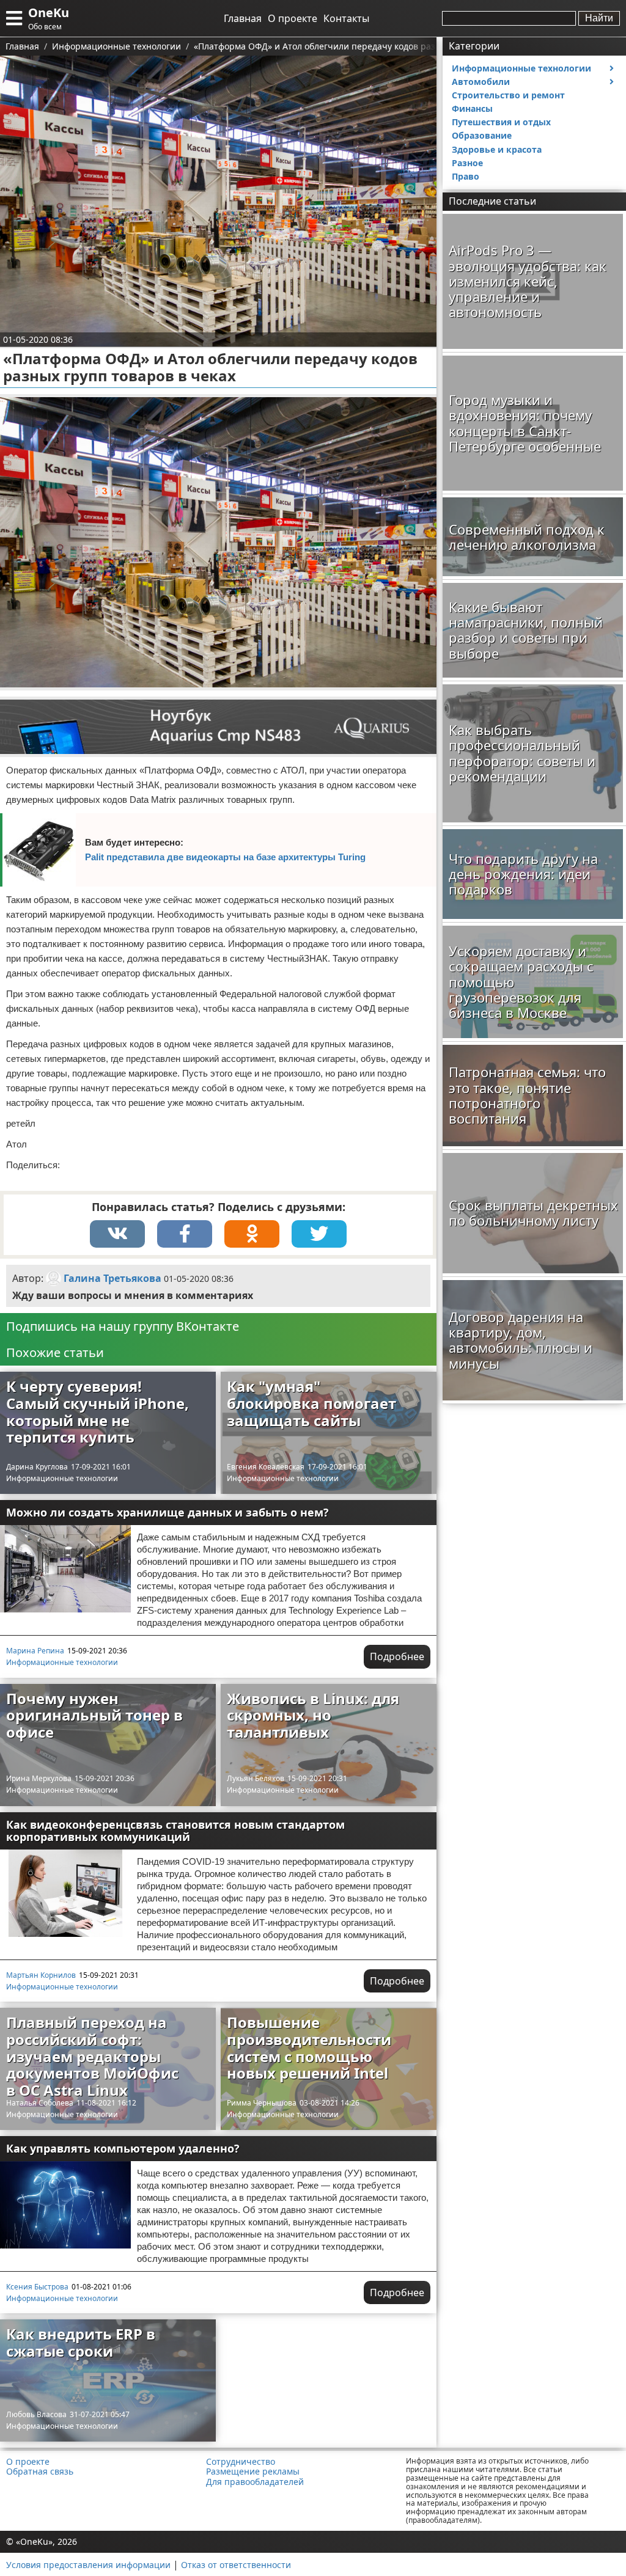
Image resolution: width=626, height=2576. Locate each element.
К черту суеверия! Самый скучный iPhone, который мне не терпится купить (98, 1411)
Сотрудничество (241, 2462)
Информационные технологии (62, 1478)
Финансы (472, 108)
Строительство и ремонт (508, 95)
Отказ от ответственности (236, 2565)
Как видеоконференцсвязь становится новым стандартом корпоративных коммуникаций (175, 1831)
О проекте (293, 18)
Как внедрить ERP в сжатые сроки (81, 2342)
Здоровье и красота (497, 149)
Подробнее (397, 1656)
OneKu (49, 13)
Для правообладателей (255, 2482)
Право (466, 176)
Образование (482, 135)
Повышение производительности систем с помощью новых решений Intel (309, 2047)
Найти (599, 18)
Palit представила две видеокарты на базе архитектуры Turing (225, 857)
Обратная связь (40, 2472)
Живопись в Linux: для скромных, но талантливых (313, 1715)
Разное (467, 163)
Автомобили (481, 82)
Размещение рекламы (253, 2472)
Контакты (346, 18)
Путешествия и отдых (501, 122)
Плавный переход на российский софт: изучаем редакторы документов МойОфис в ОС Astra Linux (92, 2056)
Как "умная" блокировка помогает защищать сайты (311, 1403)
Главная (243, 18)
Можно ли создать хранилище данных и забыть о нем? (168, 1512)
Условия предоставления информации (88, 2565)
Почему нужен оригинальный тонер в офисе (94, 1715)
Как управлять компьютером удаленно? (123, 2148)
